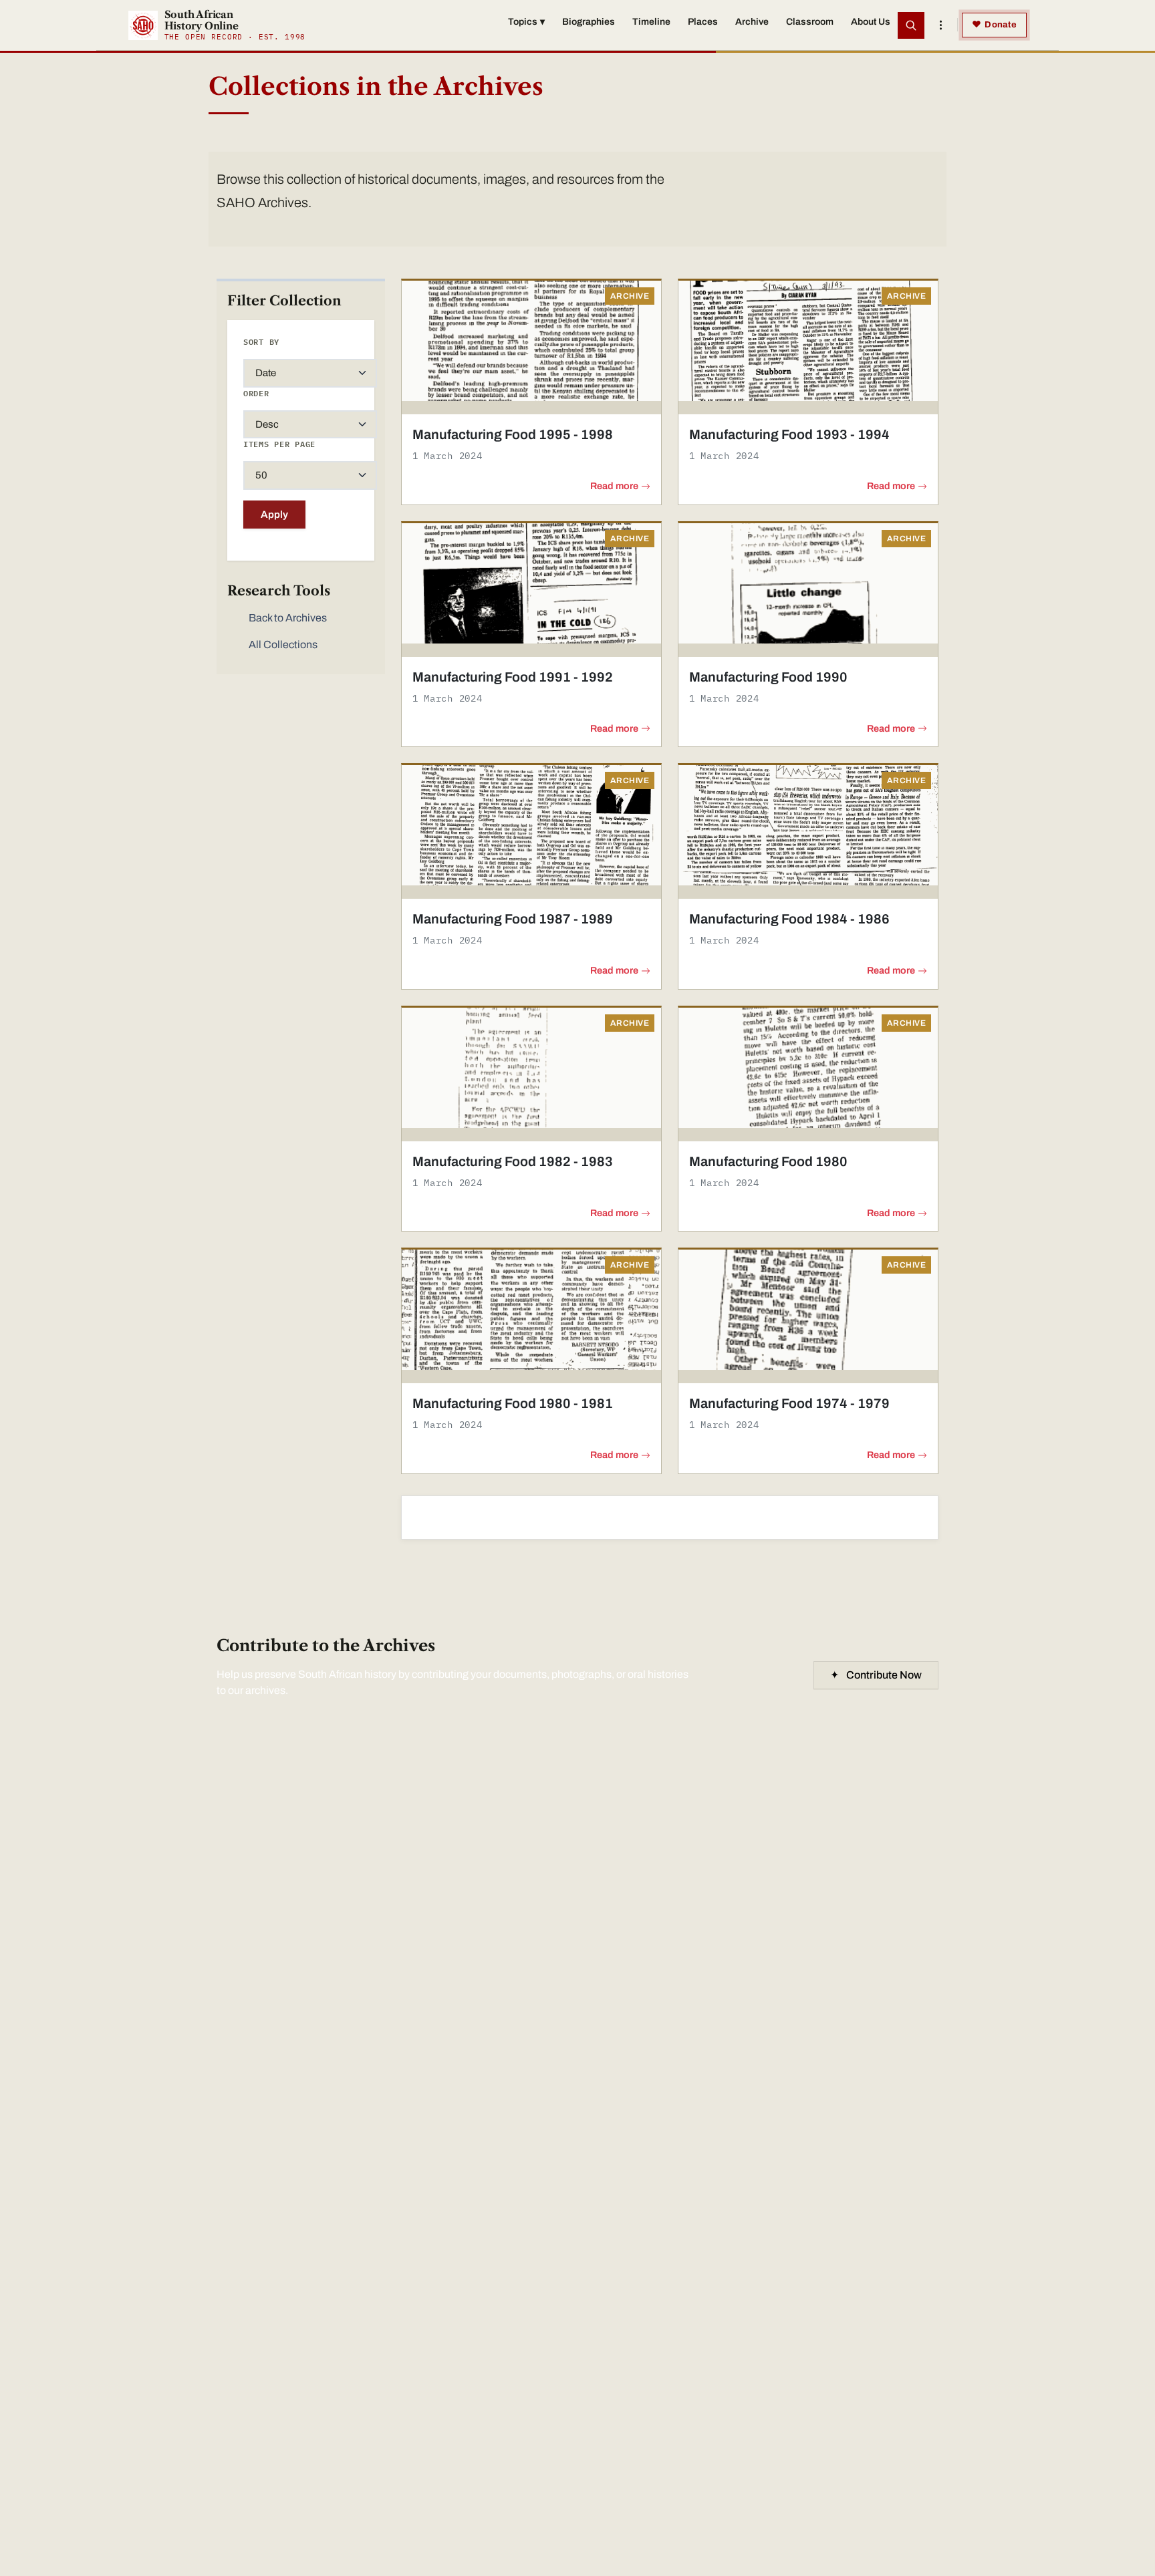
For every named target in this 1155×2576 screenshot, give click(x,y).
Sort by (261, 342)
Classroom (810, 22)
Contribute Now (876, 1675)
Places (703, 22)
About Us (871, 22)
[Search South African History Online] (911, 25)
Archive (752, 22)
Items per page (279, 444)
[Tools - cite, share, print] (940, 25)
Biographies (589, 22)
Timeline (651, 22)
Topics (526, 22)
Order (256, 393)
